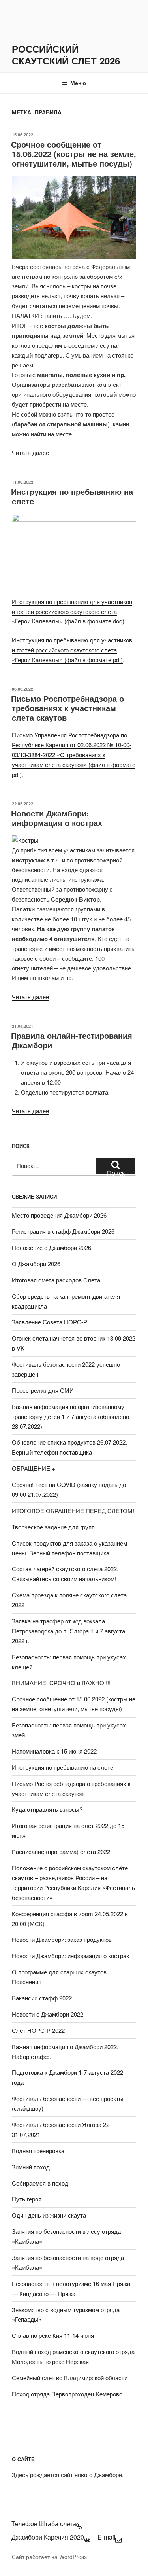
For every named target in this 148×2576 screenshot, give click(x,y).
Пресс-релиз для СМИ (43, 1390)
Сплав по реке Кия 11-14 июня (53, 2335)
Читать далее (30, 452)
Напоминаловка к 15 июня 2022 (54, 1751)
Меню (78, 83)
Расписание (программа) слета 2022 (61, 1851)
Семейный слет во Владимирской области (70, 2378)
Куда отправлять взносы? (47, 1809)
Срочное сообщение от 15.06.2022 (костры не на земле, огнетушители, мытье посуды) (74, 154)
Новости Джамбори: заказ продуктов (62, 1939)
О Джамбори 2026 (36, 1264)
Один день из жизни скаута (49, 2215)
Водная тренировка (38, 2151)
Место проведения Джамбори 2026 (59, 1215)
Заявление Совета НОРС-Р (50, 1322)
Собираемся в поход (40, 2183)
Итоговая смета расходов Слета (56, 1280)
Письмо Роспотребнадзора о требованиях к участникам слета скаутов (67, 708)
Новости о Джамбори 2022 (48, 2014)
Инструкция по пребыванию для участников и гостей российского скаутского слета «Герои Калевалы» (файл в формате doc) (72, 611)
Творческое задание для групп (53, 1527)
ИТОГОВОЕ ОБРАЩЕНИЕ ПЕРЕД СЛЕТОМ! (73, 1511)
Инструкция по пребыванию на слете (72, 496)
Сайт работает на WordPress (49, 2557)
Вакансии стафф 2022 (42, 1998)
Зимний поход (31, 2167)
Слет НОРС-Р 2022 (38, 2030)
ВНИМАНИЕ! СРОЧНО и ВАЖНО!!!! (61, 1683)
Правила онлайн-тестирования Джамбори (72, 1040)
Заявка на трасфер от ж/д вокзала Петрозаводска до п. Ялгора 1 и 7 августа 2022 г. (68, 1631)
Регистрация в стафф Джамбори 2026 (63, 1231)
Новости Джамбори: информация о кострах (57, 818)
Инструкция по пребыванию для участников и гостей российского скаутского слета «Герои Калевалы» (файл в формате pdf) (72, 650)
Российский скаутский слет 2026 (66, 55)
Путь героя (27, 2199)
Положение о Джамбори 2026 (52, 1247)
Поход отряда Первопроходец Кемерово (67, 2394)
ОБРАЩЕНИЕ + (34, 1468)
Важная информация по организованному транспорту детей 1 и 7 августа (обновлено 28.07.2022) (70, 1416)
